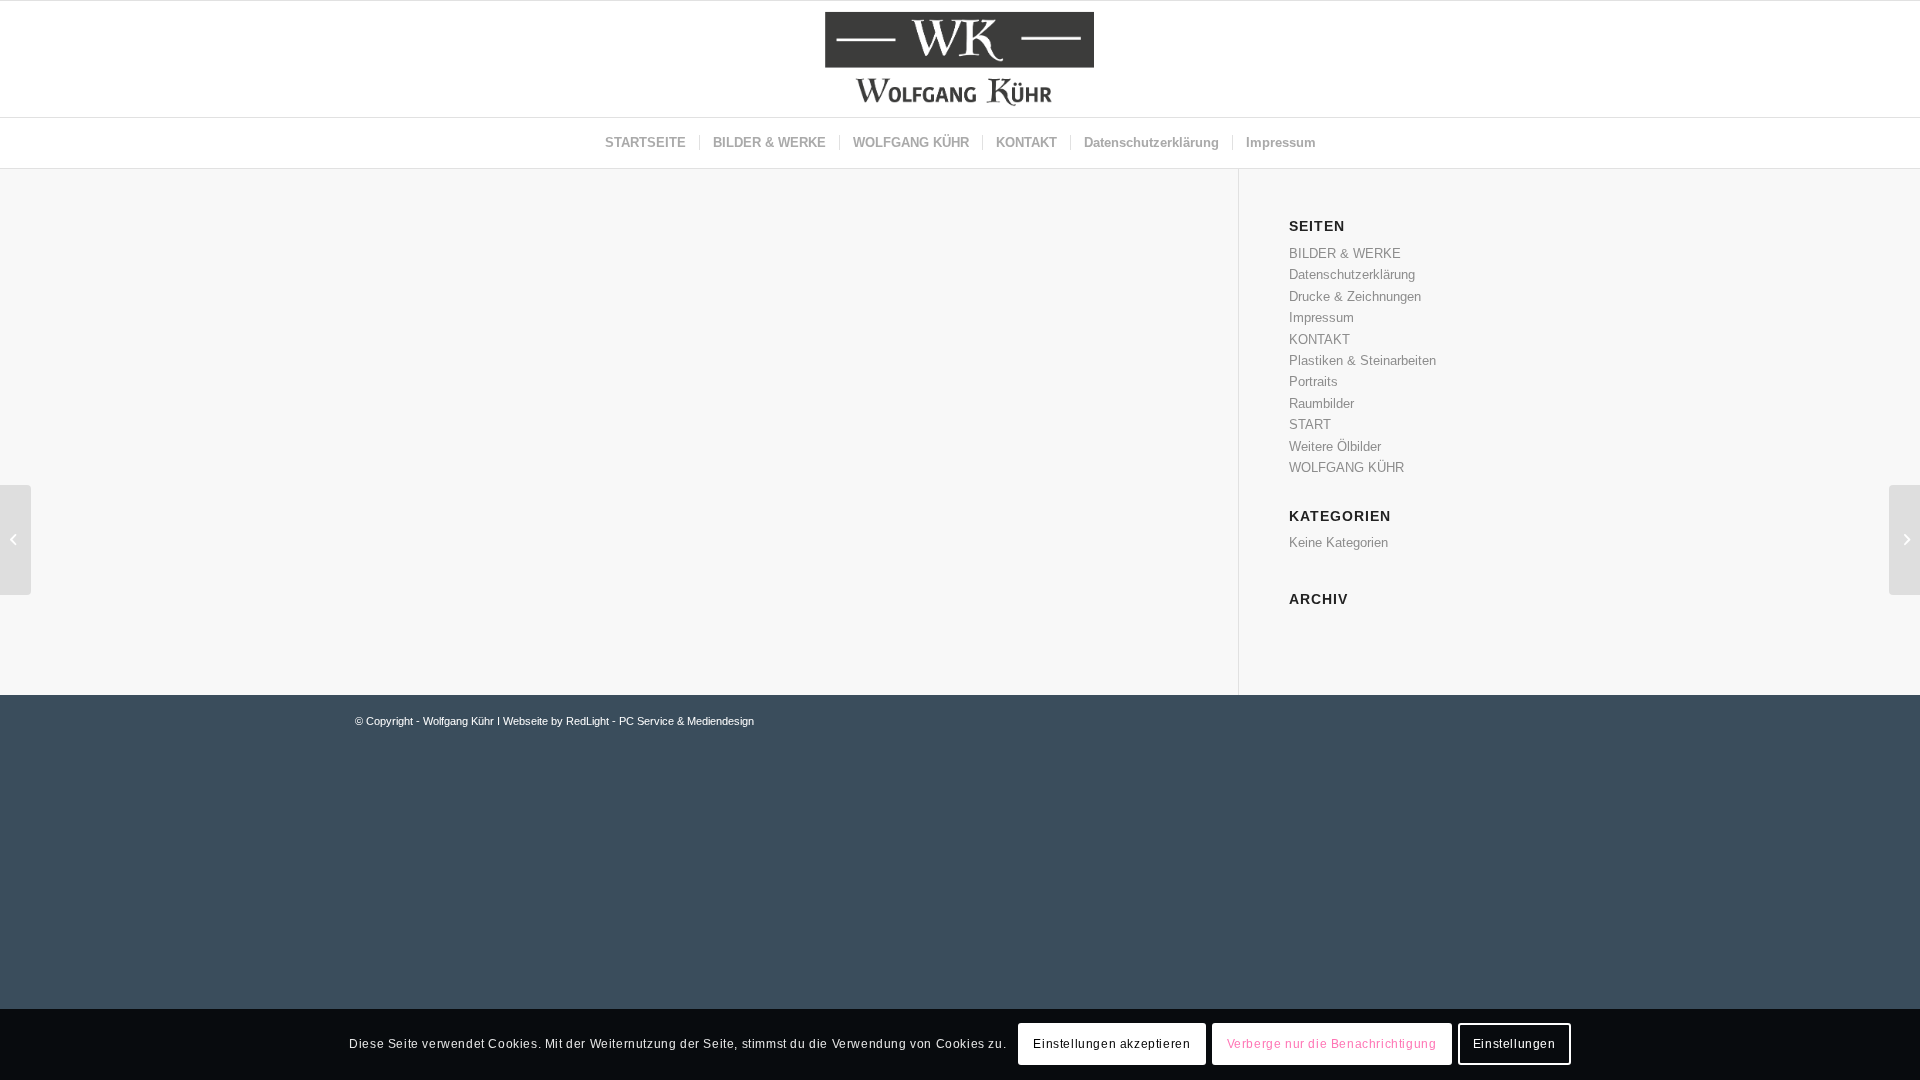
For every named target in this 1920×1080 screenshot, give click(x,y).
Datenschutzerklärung (1352, 274)
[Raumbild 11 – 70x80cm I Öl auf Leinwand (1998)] (1904, 540)
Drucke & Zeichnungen (1355, 296)
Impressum (1321, 317)
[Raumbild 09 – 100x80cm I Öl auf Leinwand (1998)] (15, 540)
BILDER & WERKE (1345, 253)
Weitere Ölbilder (1335, 446)
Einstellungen (1514, 1045)
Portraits (1313, 381)
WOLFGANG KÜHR (1346, 467)
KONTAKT (1319, 339)
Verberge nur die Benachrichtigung (1332, 1045)
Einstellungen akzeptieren (1111, 1045)
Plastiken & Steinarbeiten (1362, 360)
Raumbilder (1321, 403)
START (1310, 424)
